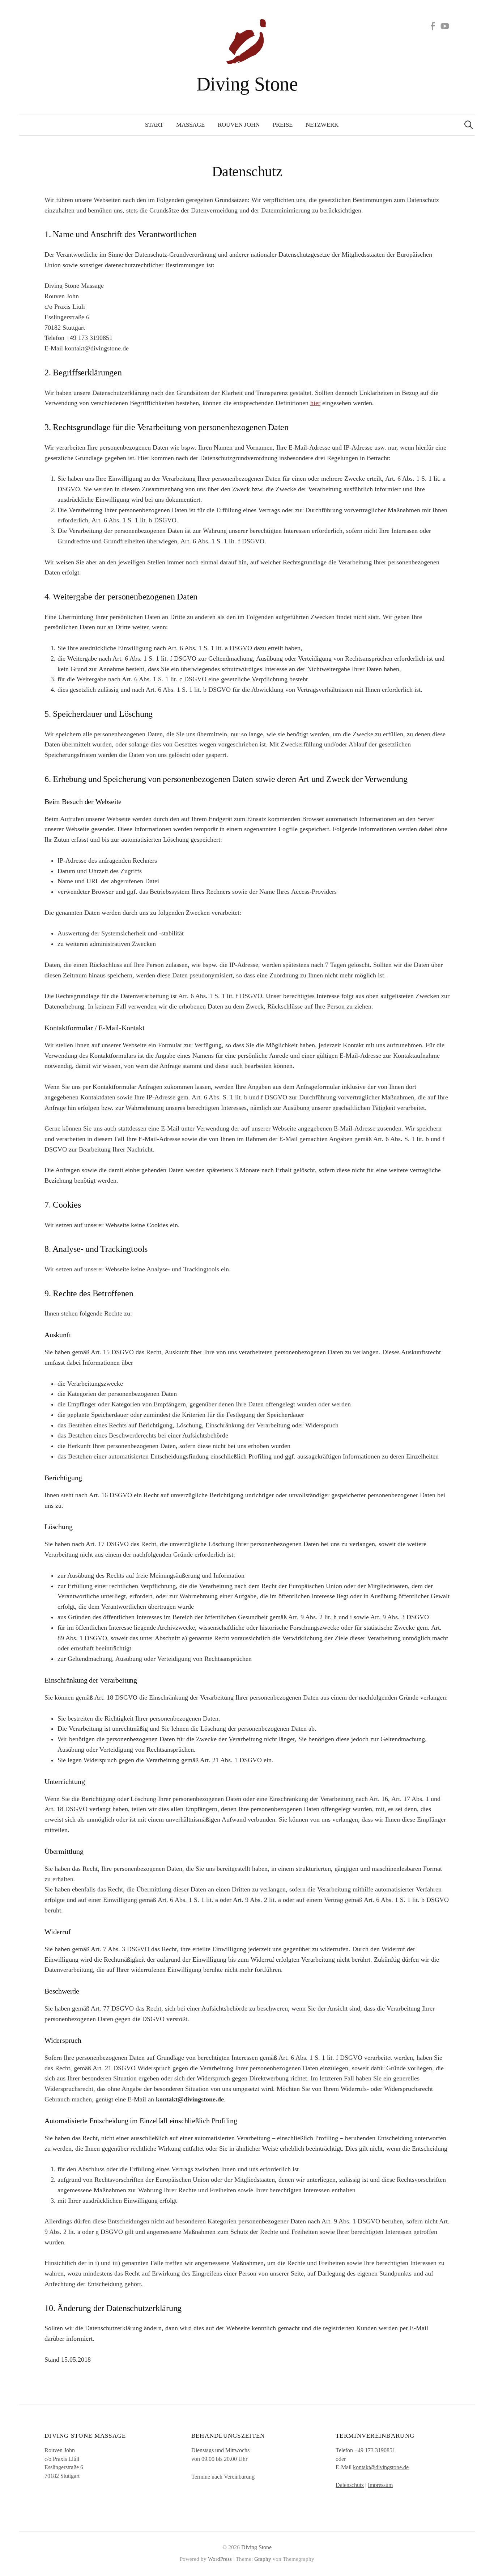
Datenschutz (350, 2485)
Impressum (380, 2485)
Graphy (263, 2559)
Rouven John (239, 125)
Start (154, 125)
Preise (283, 125)
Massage (190, 125)
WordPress (220, 2559)
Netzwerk (322, 125)
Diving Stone (247, 84)
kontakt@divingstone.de (381, 2467)
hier (315, 403)
